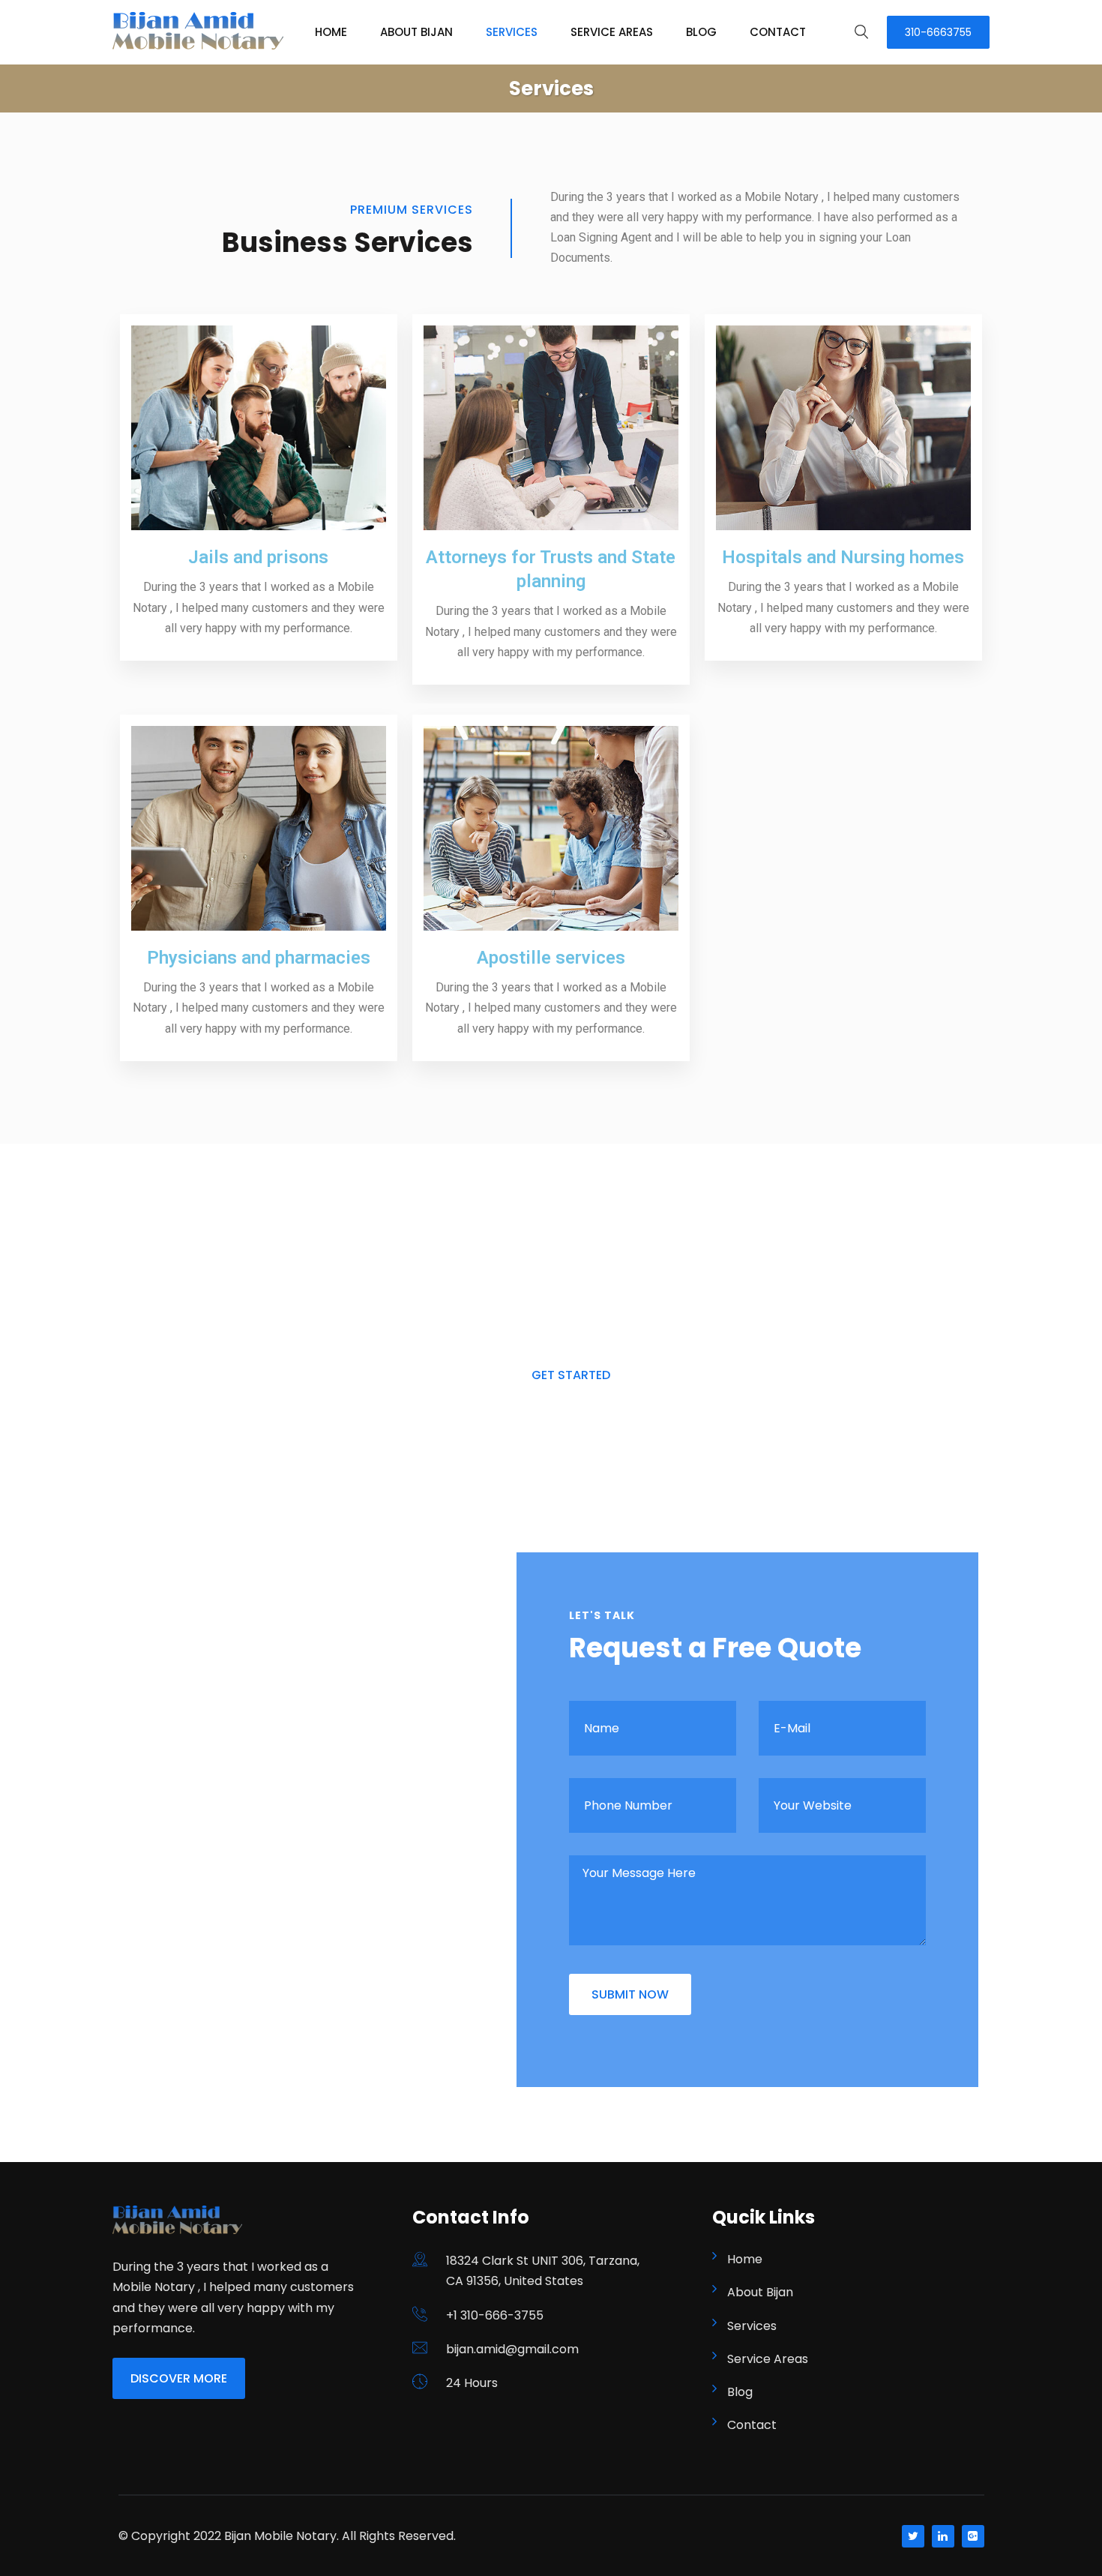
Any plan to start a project (571, 1230)
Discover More (179, 2378)
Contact (778, 32)
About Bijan (416, 32)
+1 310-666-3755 (495, 2315)
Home (331, 32)
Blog (701, 32)
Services (512, 32)
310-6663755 (938, 32)
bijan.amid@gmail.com (512, 2349)
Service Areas (612, 32)
